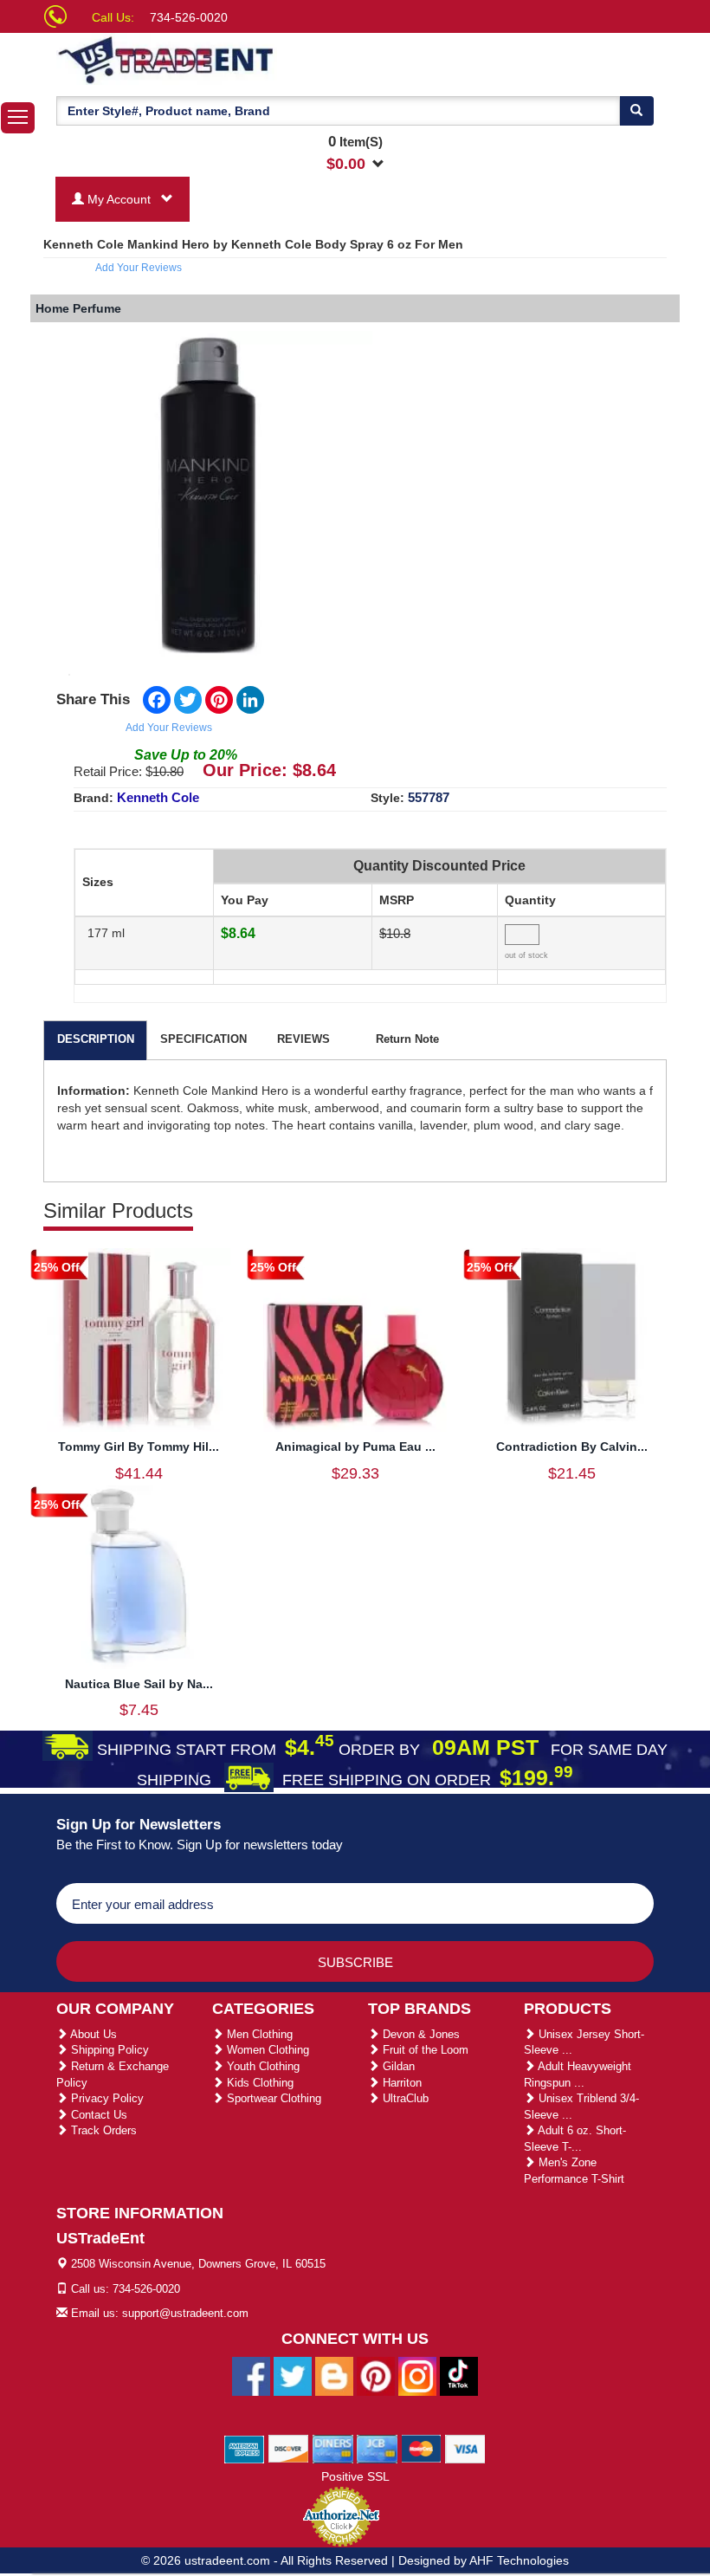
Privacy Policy (106, 2098)
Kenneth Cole (158, 797)
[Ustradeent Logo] (225, 59)
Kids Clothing (258, 2083)
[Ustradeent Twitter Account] (293, 2375)
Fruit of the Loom (424, 2050)
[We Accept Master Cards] (421, 2448)
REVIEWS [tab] (303, 1039)
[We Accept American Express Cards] (245, 2448)
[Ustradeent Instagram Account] (417, 2375)
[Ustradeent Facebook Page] (251, 2375)
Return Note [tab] (407, 1039)
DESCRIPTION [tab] (96, 1039)
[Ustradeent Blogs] (334, 2375)
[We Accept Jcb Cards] (377, 2448)
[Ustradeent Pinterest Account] (376, 2375)
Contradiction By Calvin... (572, 1447)
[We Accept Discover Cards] (289, 2448)
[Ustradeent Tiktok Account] (459, 2375)
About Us (92, 2034)
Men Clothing (258, 2034)
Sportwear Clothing (272, 2098)
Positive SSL (355, 2476)
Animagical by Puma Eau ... (355, 1447)
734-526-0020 (189, 17)
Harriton (400, 2083)
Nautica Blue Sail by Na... (139, 1684)
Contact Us (97, 2115)
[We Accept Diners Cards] (333, 2448)
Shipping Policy (108, 2050)
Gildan (397, 2066)
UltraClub (404, 2098)
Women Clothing (266, 2050)
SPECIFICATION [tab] (203, 1039)
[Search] (636, 111)
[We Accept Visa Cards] (465, 2448)
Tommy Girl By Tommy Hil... (139, 1447)
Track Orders (102, 2130)
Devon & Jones (420, 2034)
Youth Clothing (261, 2066)
